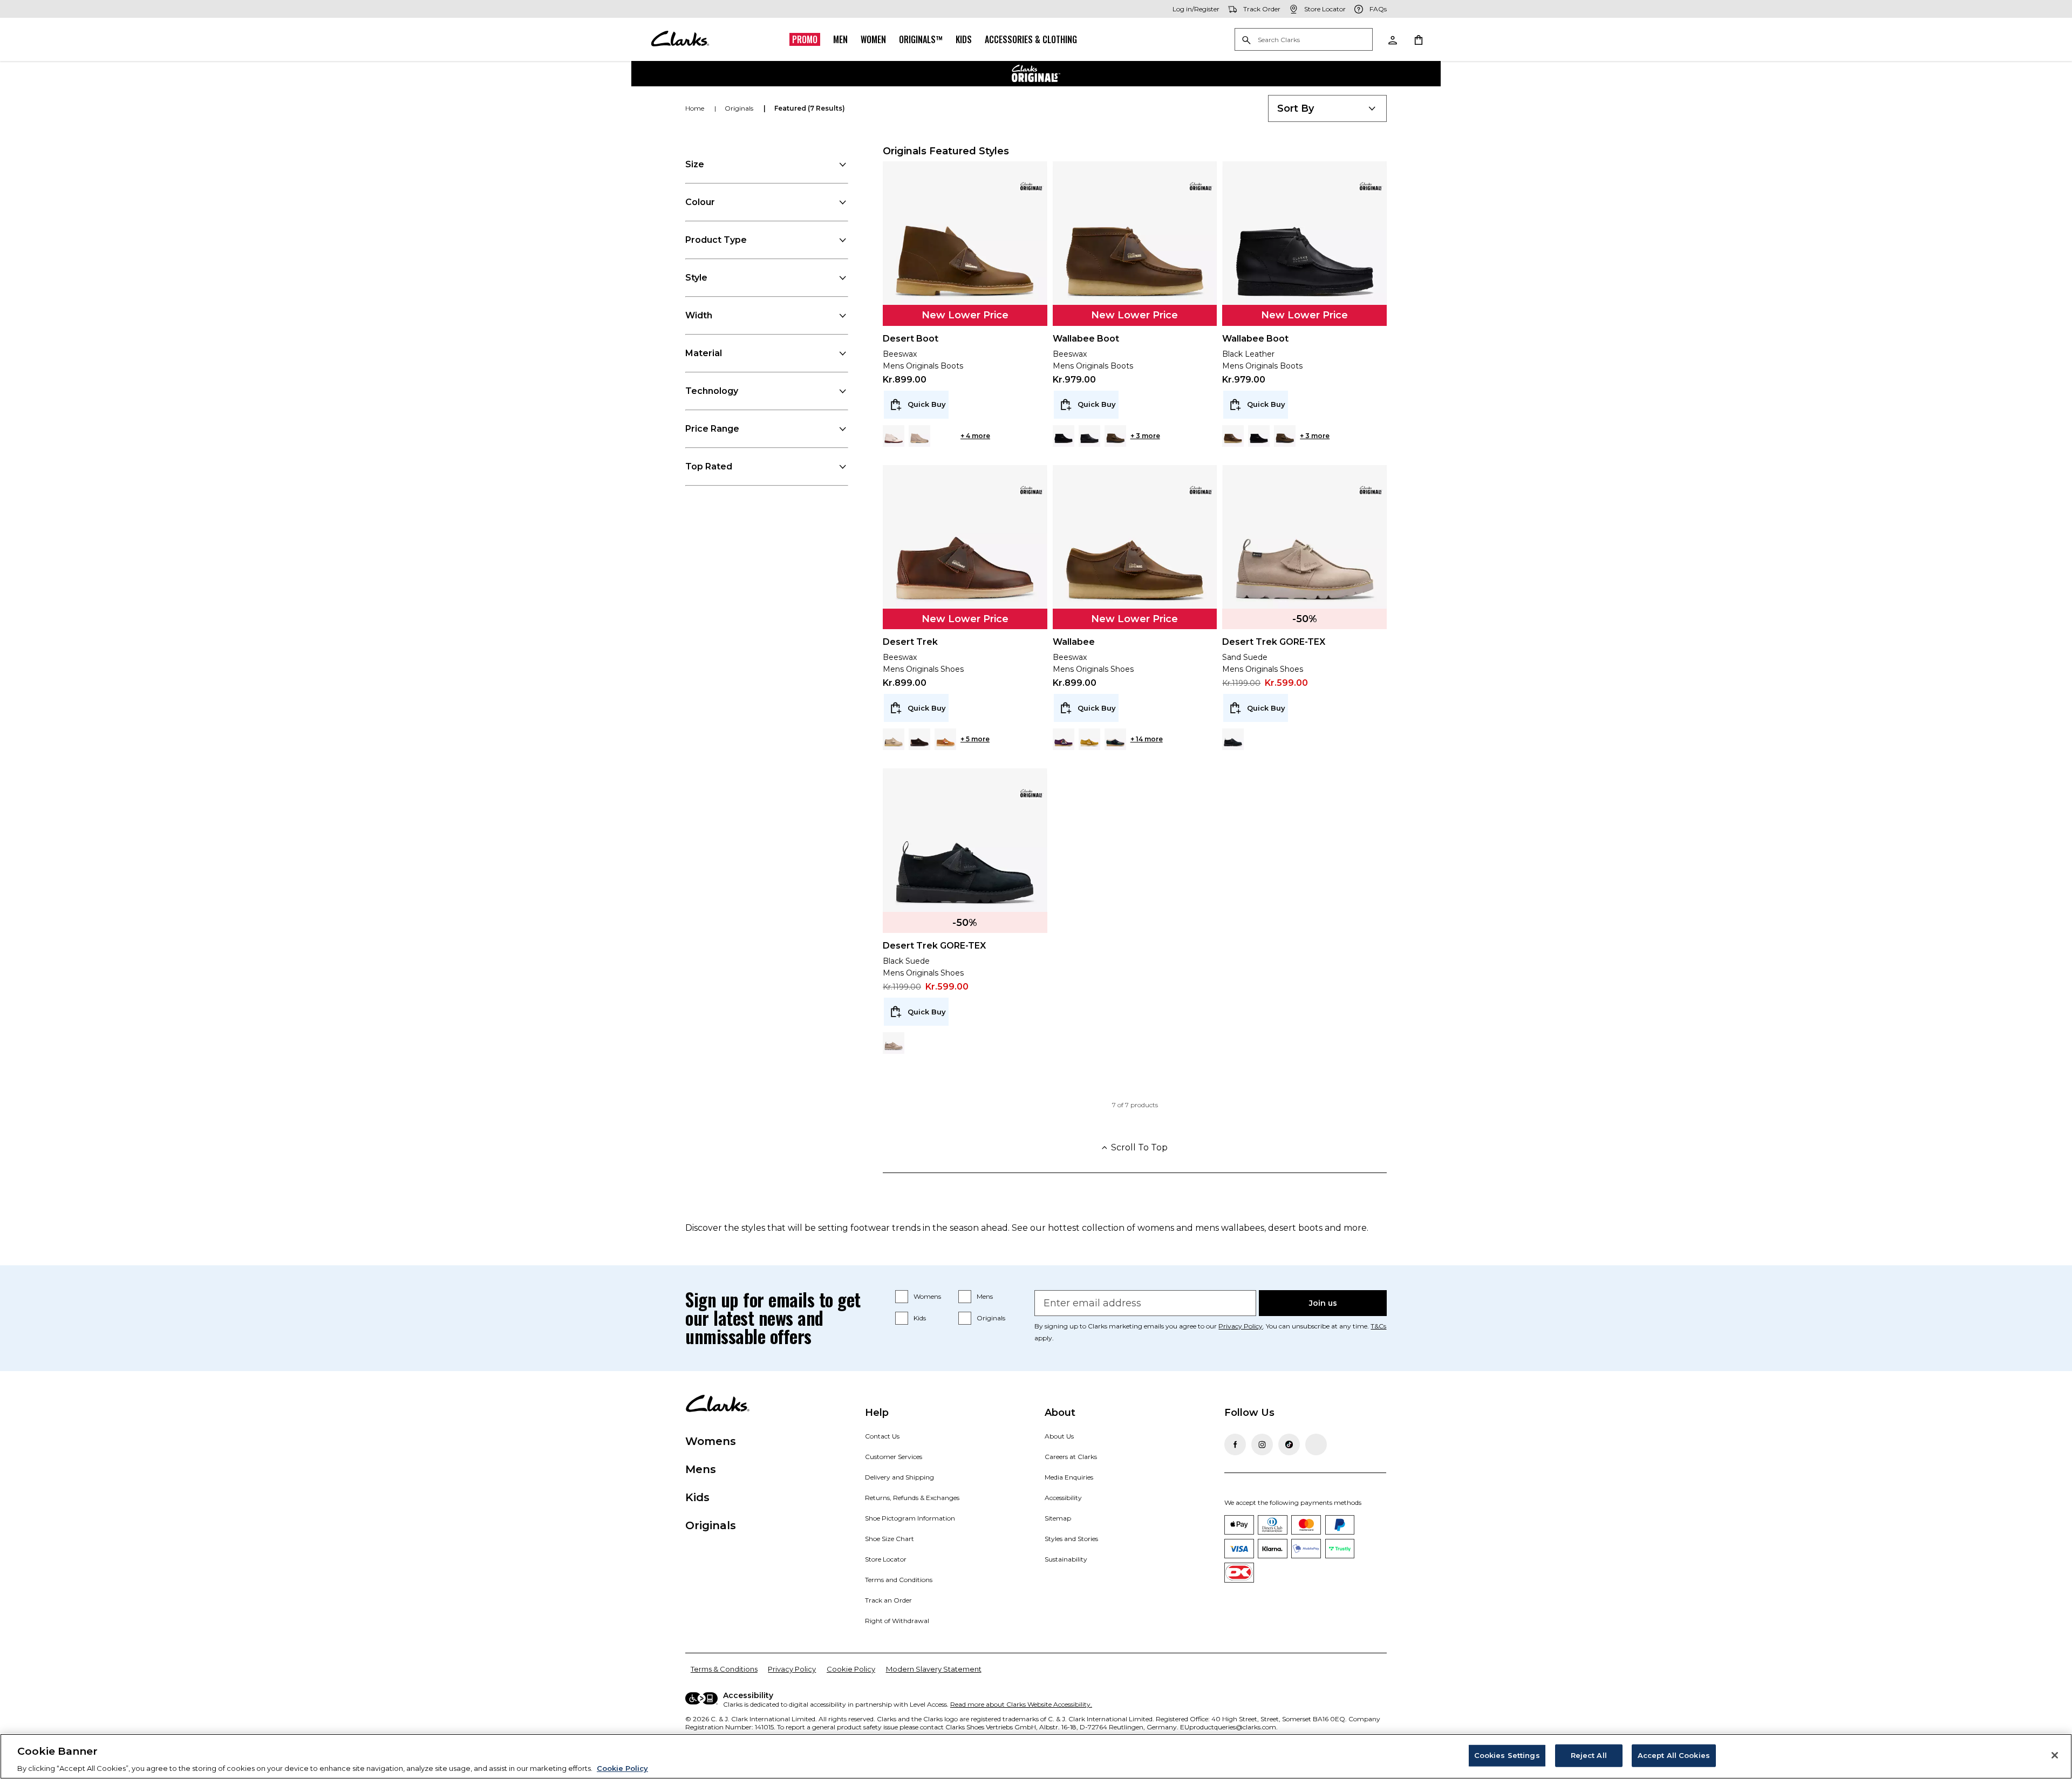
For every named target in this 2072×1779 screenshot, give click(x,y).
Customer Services (894, 1457)
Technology (712, 391)
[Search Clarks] (1304, 40)
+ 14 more (1147, 739)
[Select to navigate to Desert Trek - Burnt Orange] (945, 739)
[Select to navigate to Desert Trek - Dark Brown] (919, 739)
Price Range (712, 429)
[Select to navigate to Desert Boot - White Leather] (894, 436)
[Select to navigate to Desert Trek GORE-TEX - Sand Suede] (894, 1043)
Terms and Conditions (899, 1580)
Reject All (1589, 1755)
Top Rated (709, 466)
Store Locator (886, 1559)
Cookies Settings (1507, 1755)
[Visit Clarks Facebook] (1235, 1444)
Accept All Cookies (1674, 1755)
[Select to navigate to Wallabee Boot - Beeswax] (1233, 436)
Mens (985, 1296)
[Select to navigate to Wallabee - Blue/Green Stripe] (1115, 739)
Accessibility (1063, 1498)
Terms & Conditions (724, 1669)
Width (699, 315)
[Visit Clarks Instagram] (1262, 1444)
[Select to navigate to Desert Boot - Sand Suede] (919, 436)
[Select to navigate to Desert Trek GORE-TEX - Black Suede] (1233, 739)
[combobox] (1327, 108)
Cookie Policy (851, 1669)
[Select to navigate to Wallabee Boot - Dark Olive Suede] (1115, 436)
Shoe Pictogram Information (910, 1518)
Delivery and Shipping (899, 1477)
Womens (927, 1296)
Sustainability (1066, 1559)
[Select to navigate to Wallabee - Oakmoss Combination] (1089, 739)
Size (695, 164)
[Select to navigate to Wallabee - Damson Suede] (1064, 739)
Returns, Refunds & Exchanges (912, 1498)
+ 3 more (1145, 436)
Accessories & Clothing (1031, 39)
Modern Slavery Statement (934, 1669)
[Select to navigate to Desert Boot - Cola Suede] (945, 436)
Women (873, 39)
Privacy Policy (1241, 1326)
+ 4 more (975, 436)
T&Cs (1378, 1326)
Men (840, 39)
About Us (1059, 1436)
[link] (1031, 186)
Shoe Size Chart (890, 1539)
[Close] (2055, 1755)
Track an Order (888, 1600)
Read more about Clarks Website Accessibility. (1021, 1704)
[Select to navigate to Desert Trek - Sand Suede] (894, 739)
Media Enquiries (1069, 1477)
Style (696, 278)
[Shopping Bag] (1418, 39)
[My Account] (1392, 39)
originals (740, 108)
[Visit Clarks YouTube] (1316, 1444)
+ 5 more (975, 739)
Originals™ (921, 39)
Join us (1323, 1303)
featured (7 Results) (810, 108)
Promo (805, 39)
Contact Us (882, 1436)
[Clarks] (680, 39)
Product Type (716, 240)
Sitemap (1058, 1518)
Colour (700, 202)
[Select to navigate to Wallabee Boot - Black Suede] (1064, 436)
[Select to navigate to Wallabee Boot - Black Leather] (1089, 436)
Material (704, 353)
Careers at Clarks (1071, 1457)
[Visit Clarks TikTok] (1289, 1444)
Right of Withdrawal (897, 1621)
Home (696, 108)
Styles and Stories (1071, 1539)
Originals (991, 1318)
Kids (964, 39)
